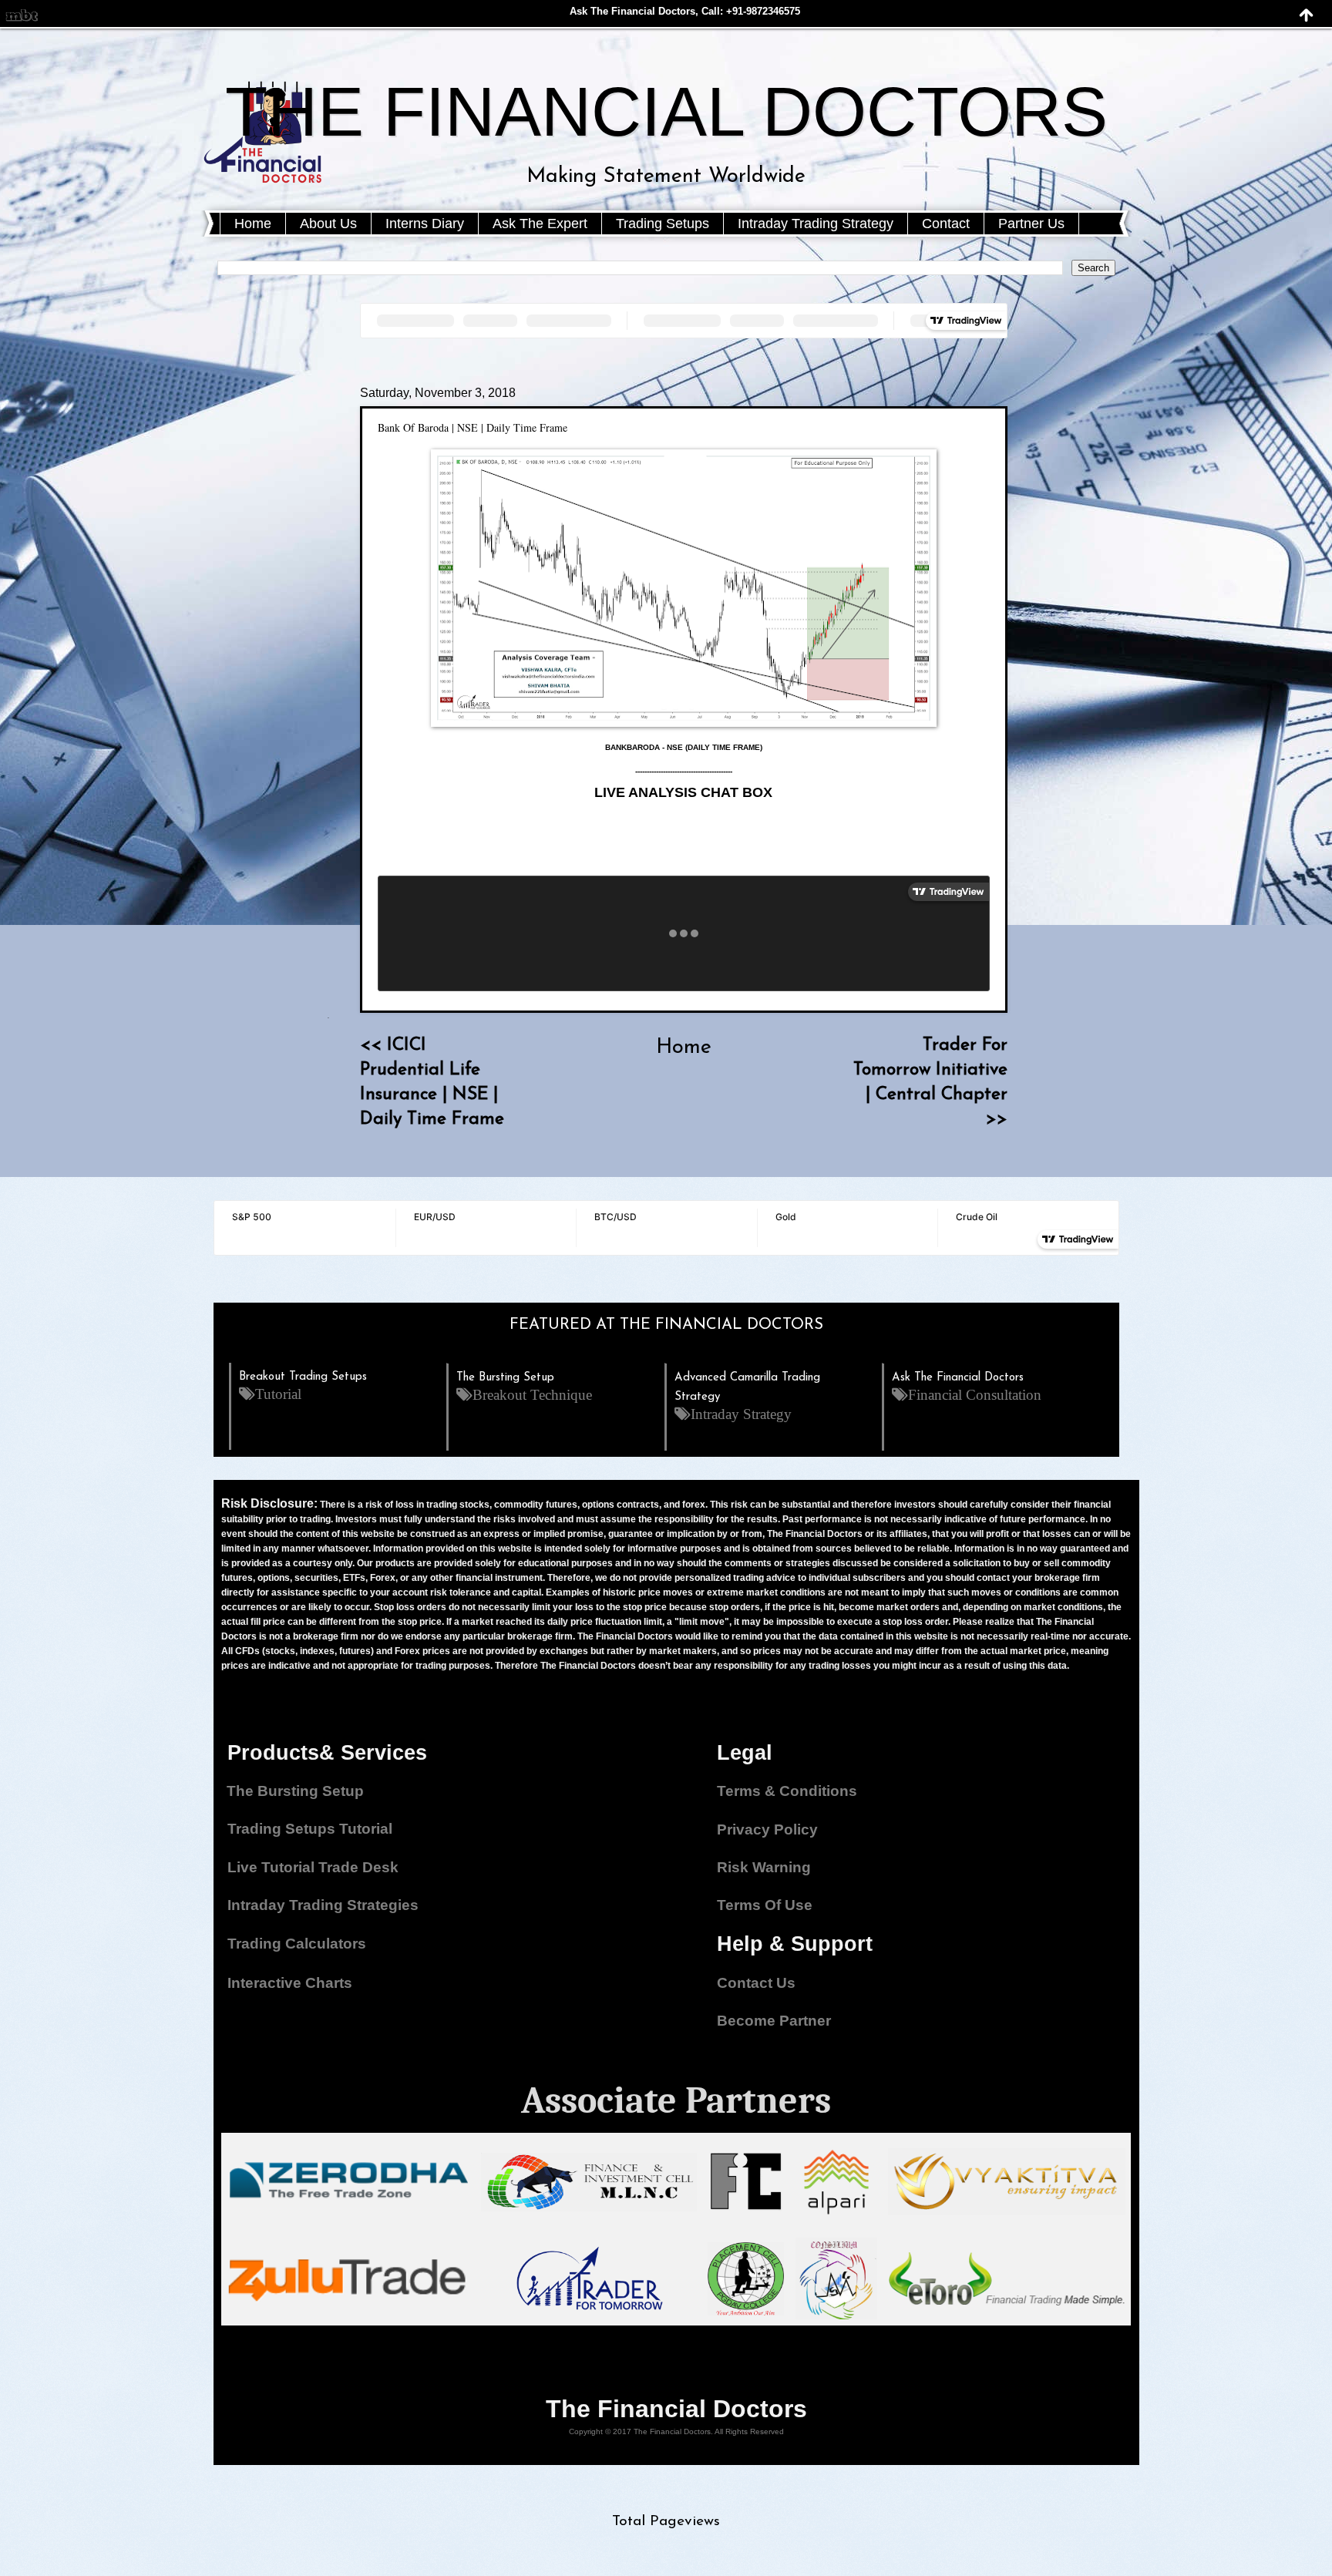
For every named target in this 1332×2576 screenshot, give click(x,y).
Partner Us (1031, 224)
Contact (946, 224)
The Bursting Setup (505, 1378)
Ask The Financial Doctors (958, 1378)
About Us (328, 224)
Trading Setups (663, 224)
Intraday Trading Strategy (816, 224)
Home (253, 224)
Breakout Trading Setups (303, 1377)
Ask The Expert (540, 224)
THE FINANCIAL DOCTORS (666, 112)
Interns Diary (425, 224)
